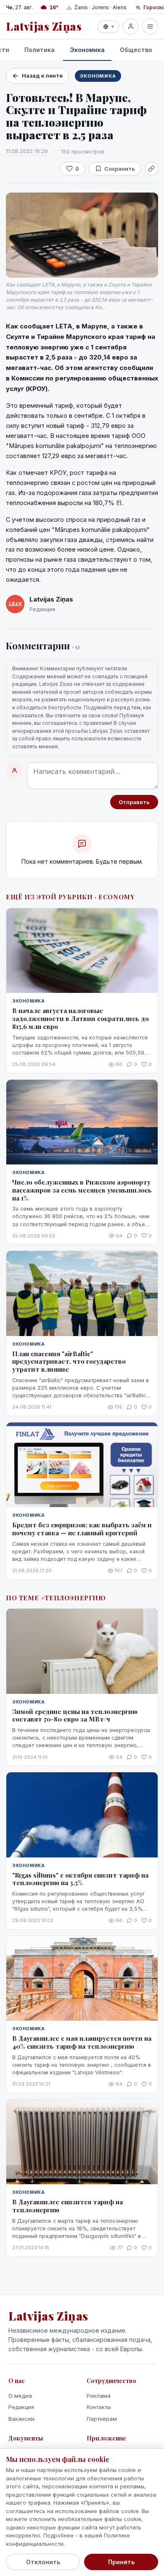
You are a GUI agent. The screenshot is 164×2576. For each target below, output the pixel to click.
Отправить (134, 802)
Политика (40, 50)
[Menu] (150, 26)
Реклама (99, 2396)
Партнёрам (102, 2419)
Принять (121, 2562)
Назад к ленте (42, 76)
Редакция (21, 2407)
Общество (136, 50)
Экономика (87, 50)
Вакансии (21, 2419)
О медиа (20, 2396)
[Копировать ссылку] (151, 169)
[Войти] (131, 26)
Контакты (99, 2407)
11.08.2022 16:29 (27, 151)
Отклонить (43, 2562)
